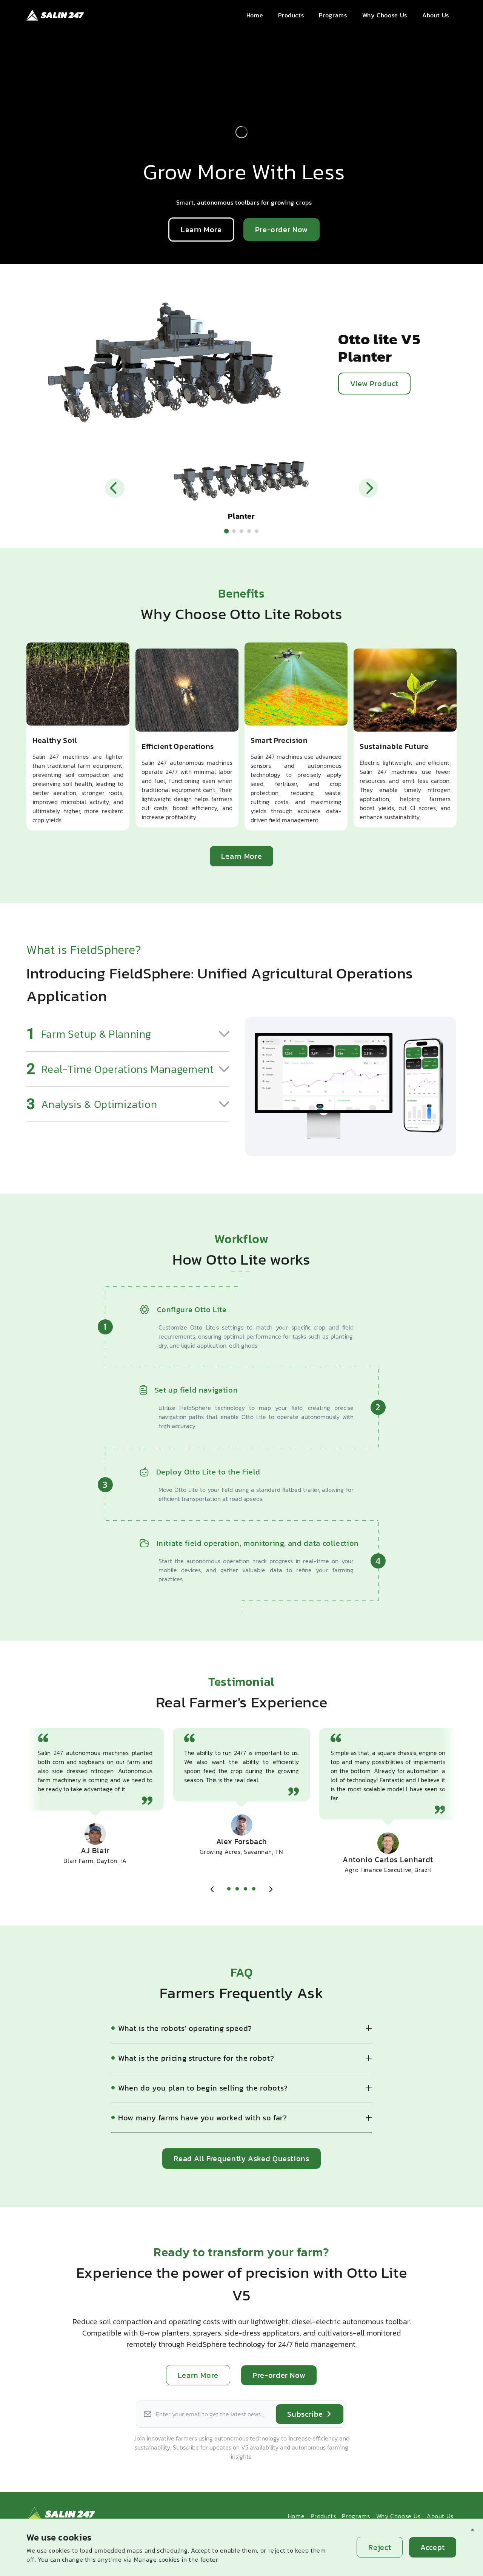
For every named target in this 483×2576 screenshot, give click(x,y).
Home (296, 2516)
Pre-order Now (281, 230)
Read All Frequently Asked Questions (241, 2158)
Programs (356, 2516)
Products (323, 2516)
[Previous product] (115, 488)
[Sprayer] (234, 531)
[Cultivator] (241, 531)
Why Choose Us (398, 2516)
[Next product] (368, 488)
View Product (374, 384)
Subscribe (305, 2414)
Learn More (201, 230)
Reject (380, 2547)
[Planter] (227, 531)
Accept (433, 2547)
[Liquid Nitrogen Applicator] (249, 531)
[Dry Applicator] (257, 531)
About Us (440, 2516)
